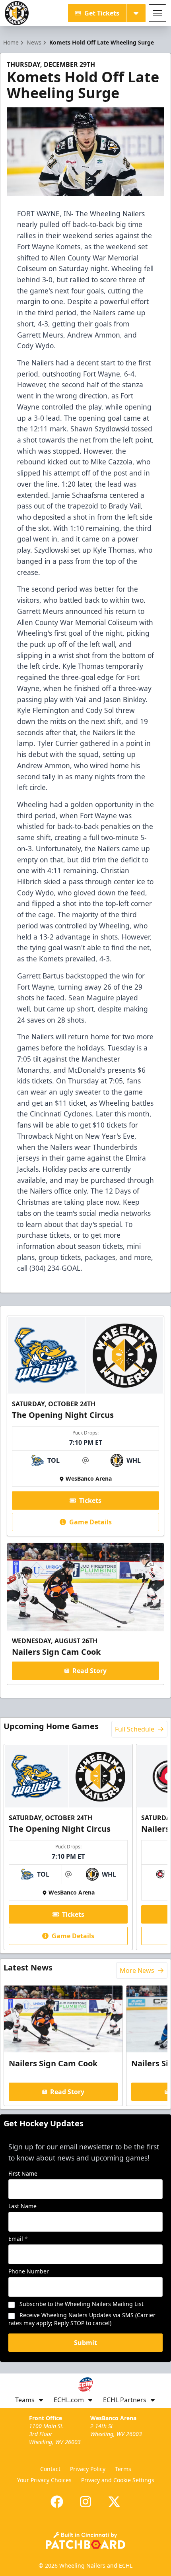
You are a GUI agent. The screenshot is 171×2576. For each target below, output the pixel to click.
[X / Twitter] (114, 2502)
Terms (123, 2469)
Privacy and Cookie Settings (118, 2480)
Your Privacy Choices (44, 2480)
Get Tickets (102, 13)
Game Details (90, 1522)
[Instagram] (85, 2502)
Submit (85, 2343)
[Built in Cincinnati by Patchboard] (85, 2540)
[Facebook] (57, 2502)
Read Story (89, 1671)
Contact (50, 2469)
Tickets (90, 1501)
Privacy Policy (88, 2469)
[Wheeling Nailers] (17, 13)
